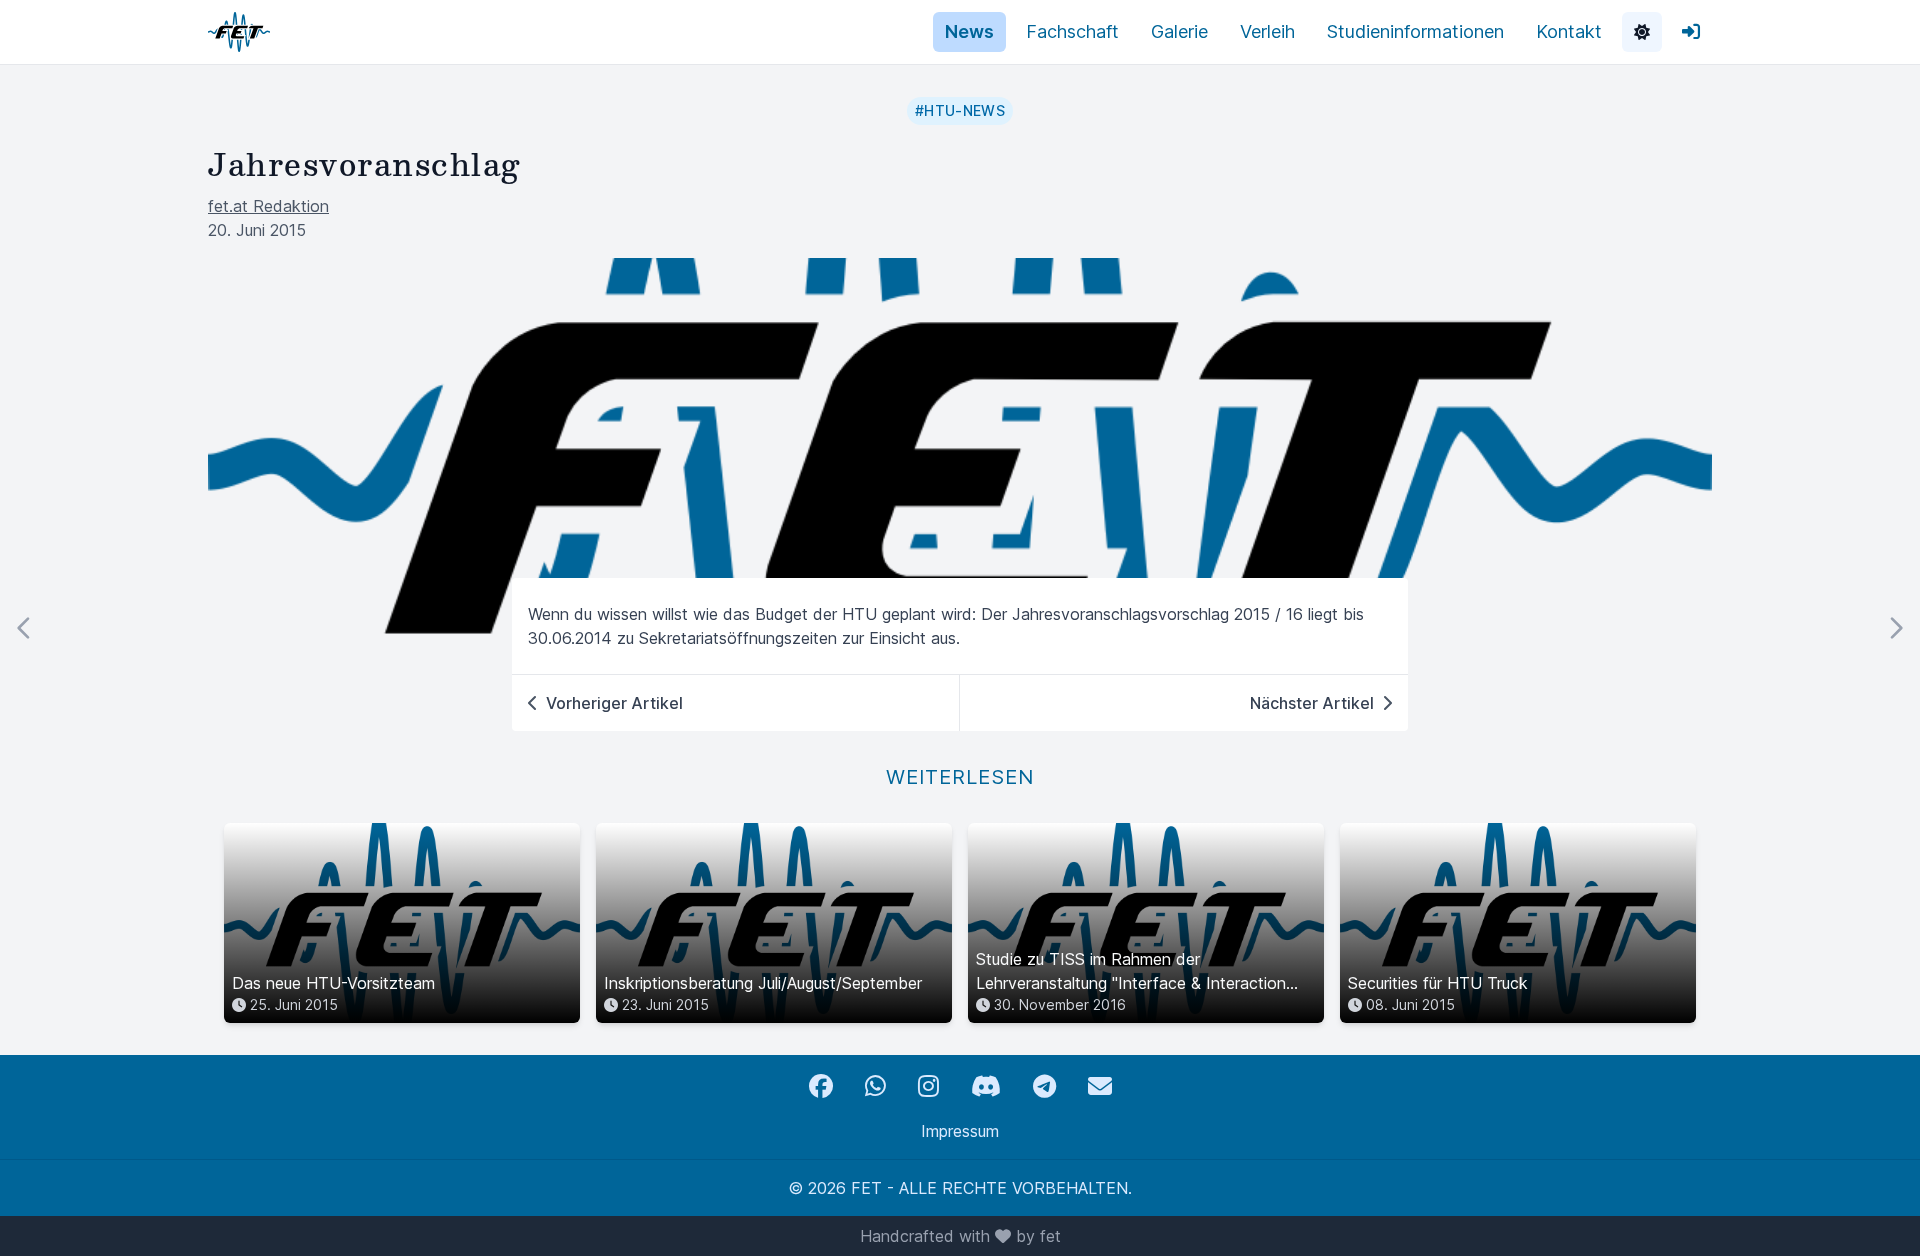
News (969, 31)
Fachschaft (1072, 31)
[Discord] (986, 1086)
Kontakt (1569, 31)
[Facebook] (821, 1086)
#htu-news (960, 110)
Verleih (1267, 31)
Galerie (1179, 31)
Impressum (960, 1131)
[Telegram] (1044, 1086)
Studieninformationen (1415, 31)
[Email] (1100, 1086)
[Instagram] (928, 1086)
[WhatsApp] (875, 1086)
